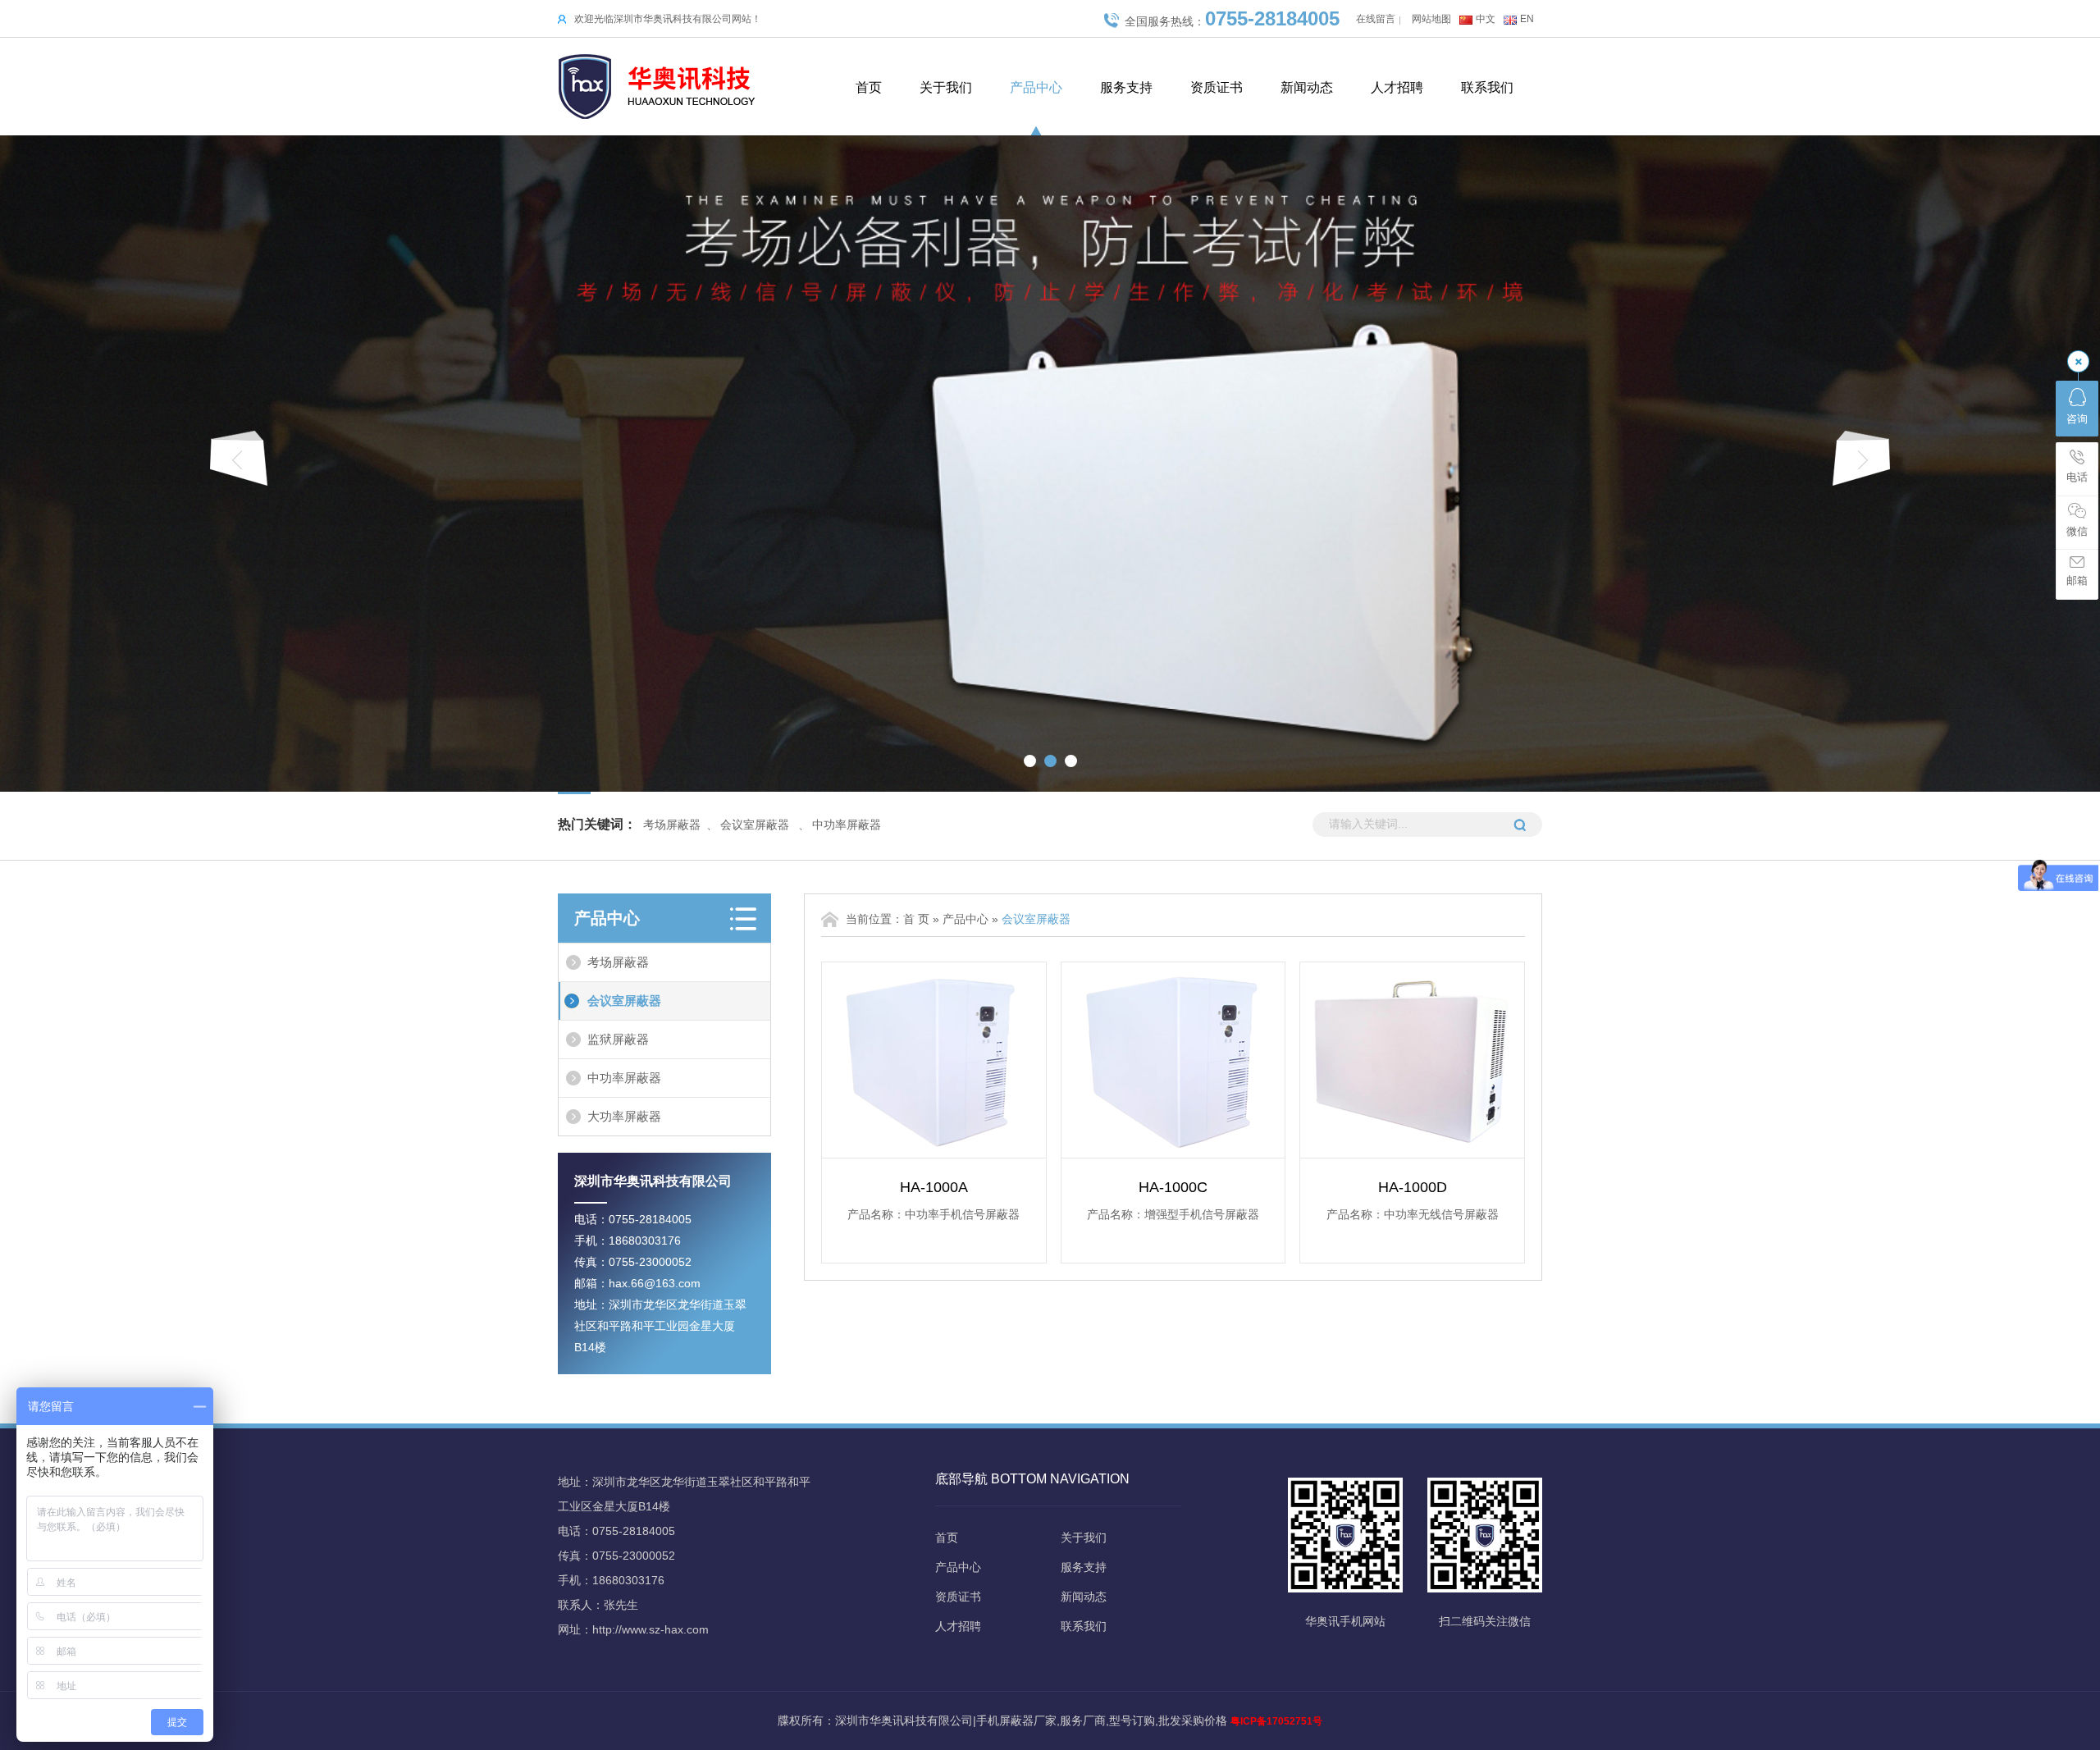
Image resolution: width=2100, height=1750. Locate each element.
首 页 (916, 919)
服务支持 (1126, 87)
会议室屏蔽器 (755, 825)
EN (1527, 19)
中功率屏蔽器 (847, 825)
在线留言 (1376, 19)
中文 (1486, 19)
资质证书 (1217, 87)
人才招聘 (1397, 87)
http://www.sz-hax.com (651, 1629)
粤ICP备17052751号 (1276, 1721)
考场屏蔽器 (672, 825)
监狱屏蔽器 (618, 1039)
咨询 (2077, 419)
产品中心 (1036, 87)
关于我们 (946, 87)
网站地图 (1431, 19)
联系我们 (1487, 87)
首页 (869, 87)
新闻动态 (1307, 87)
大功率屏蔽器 (624, 1116)
